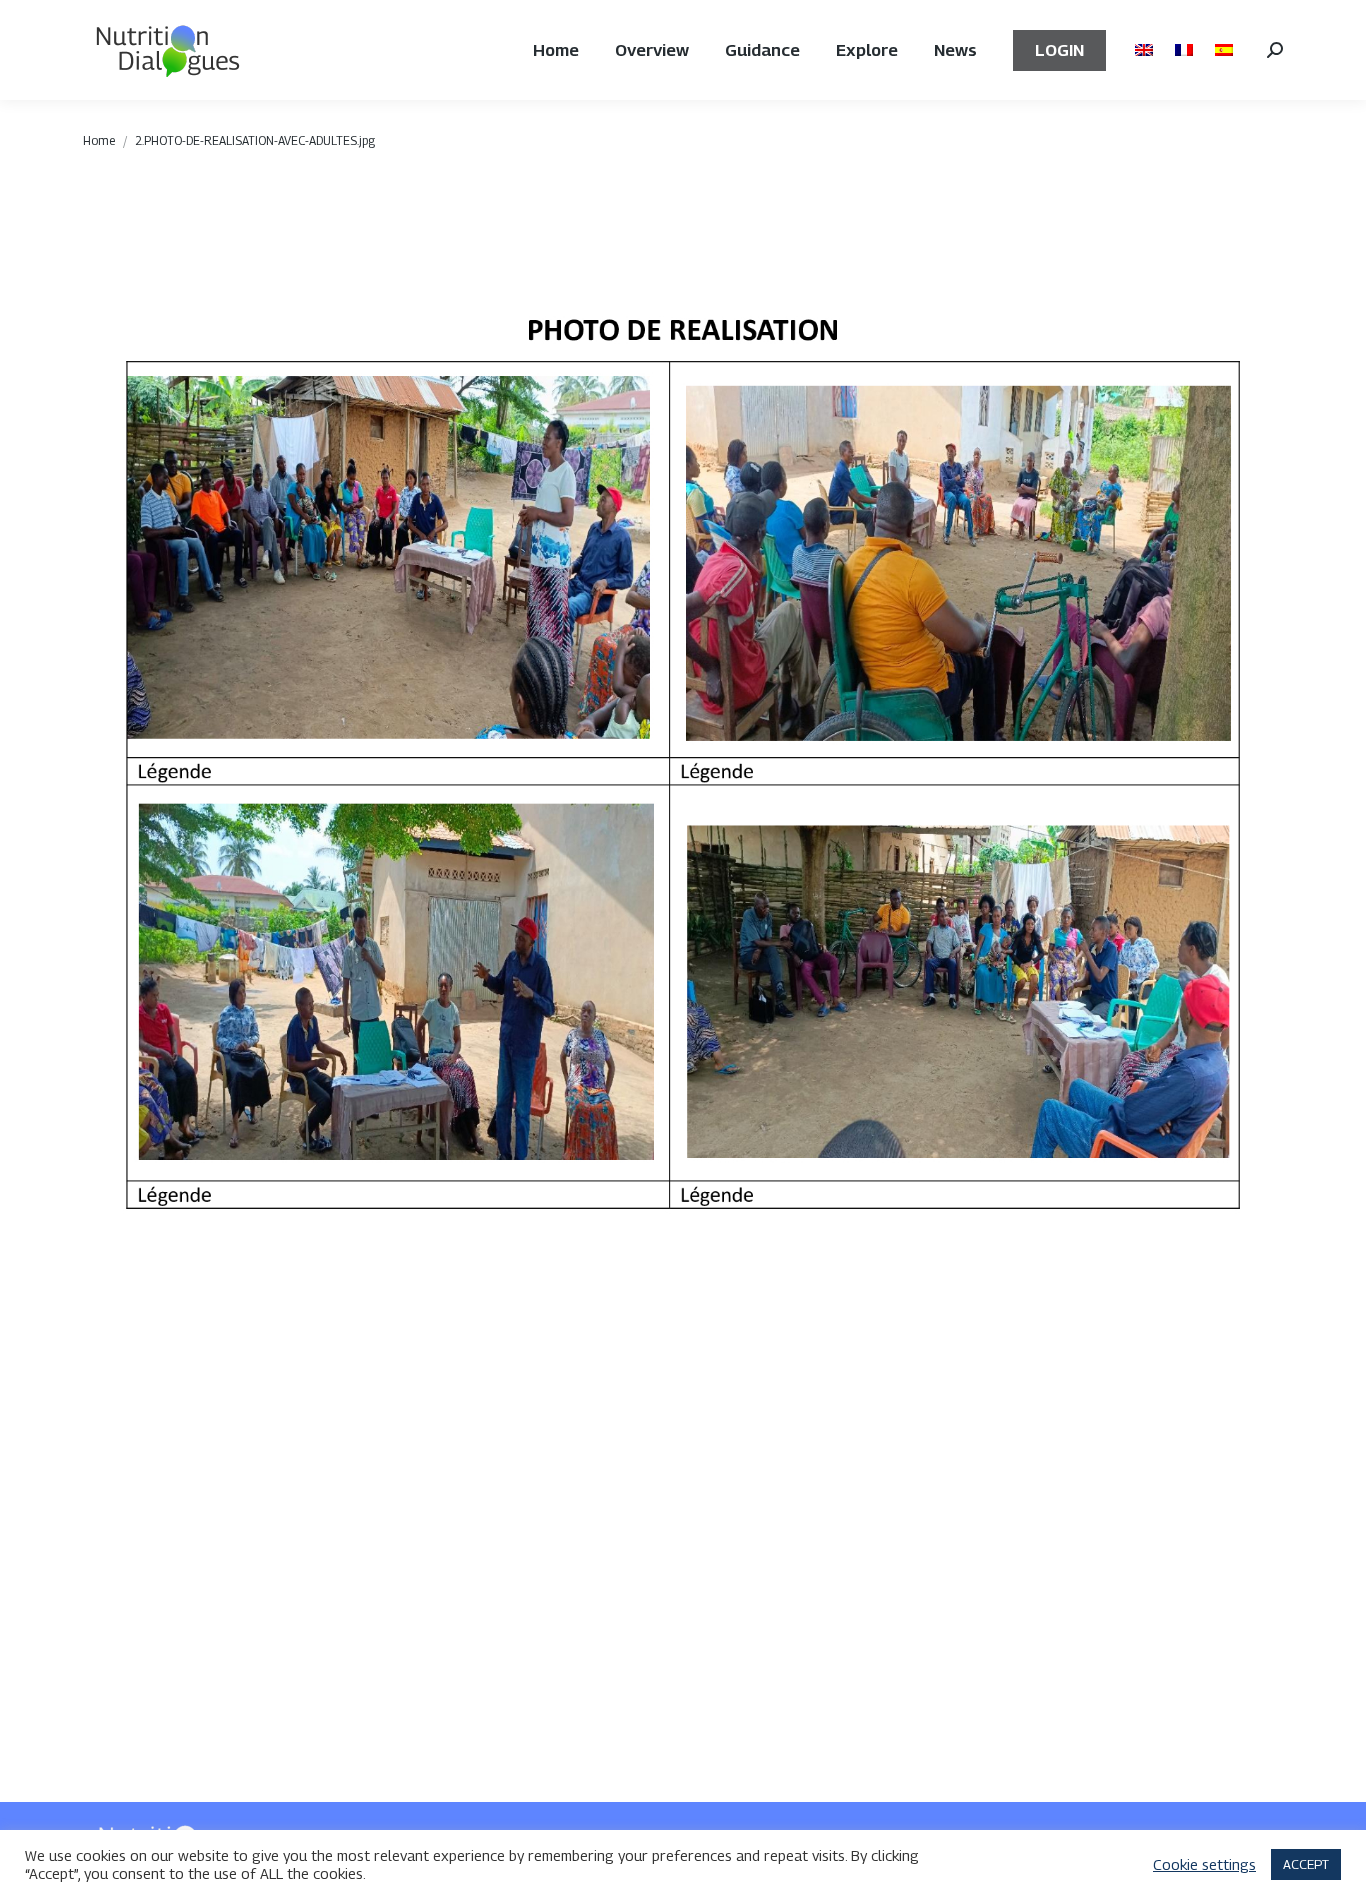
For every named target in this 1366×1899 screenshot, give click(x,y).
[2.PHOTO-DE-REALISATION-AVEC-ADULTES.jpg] (683, 945)
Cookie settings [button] (1204, 1864)
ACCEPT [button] (1306, 1864)
